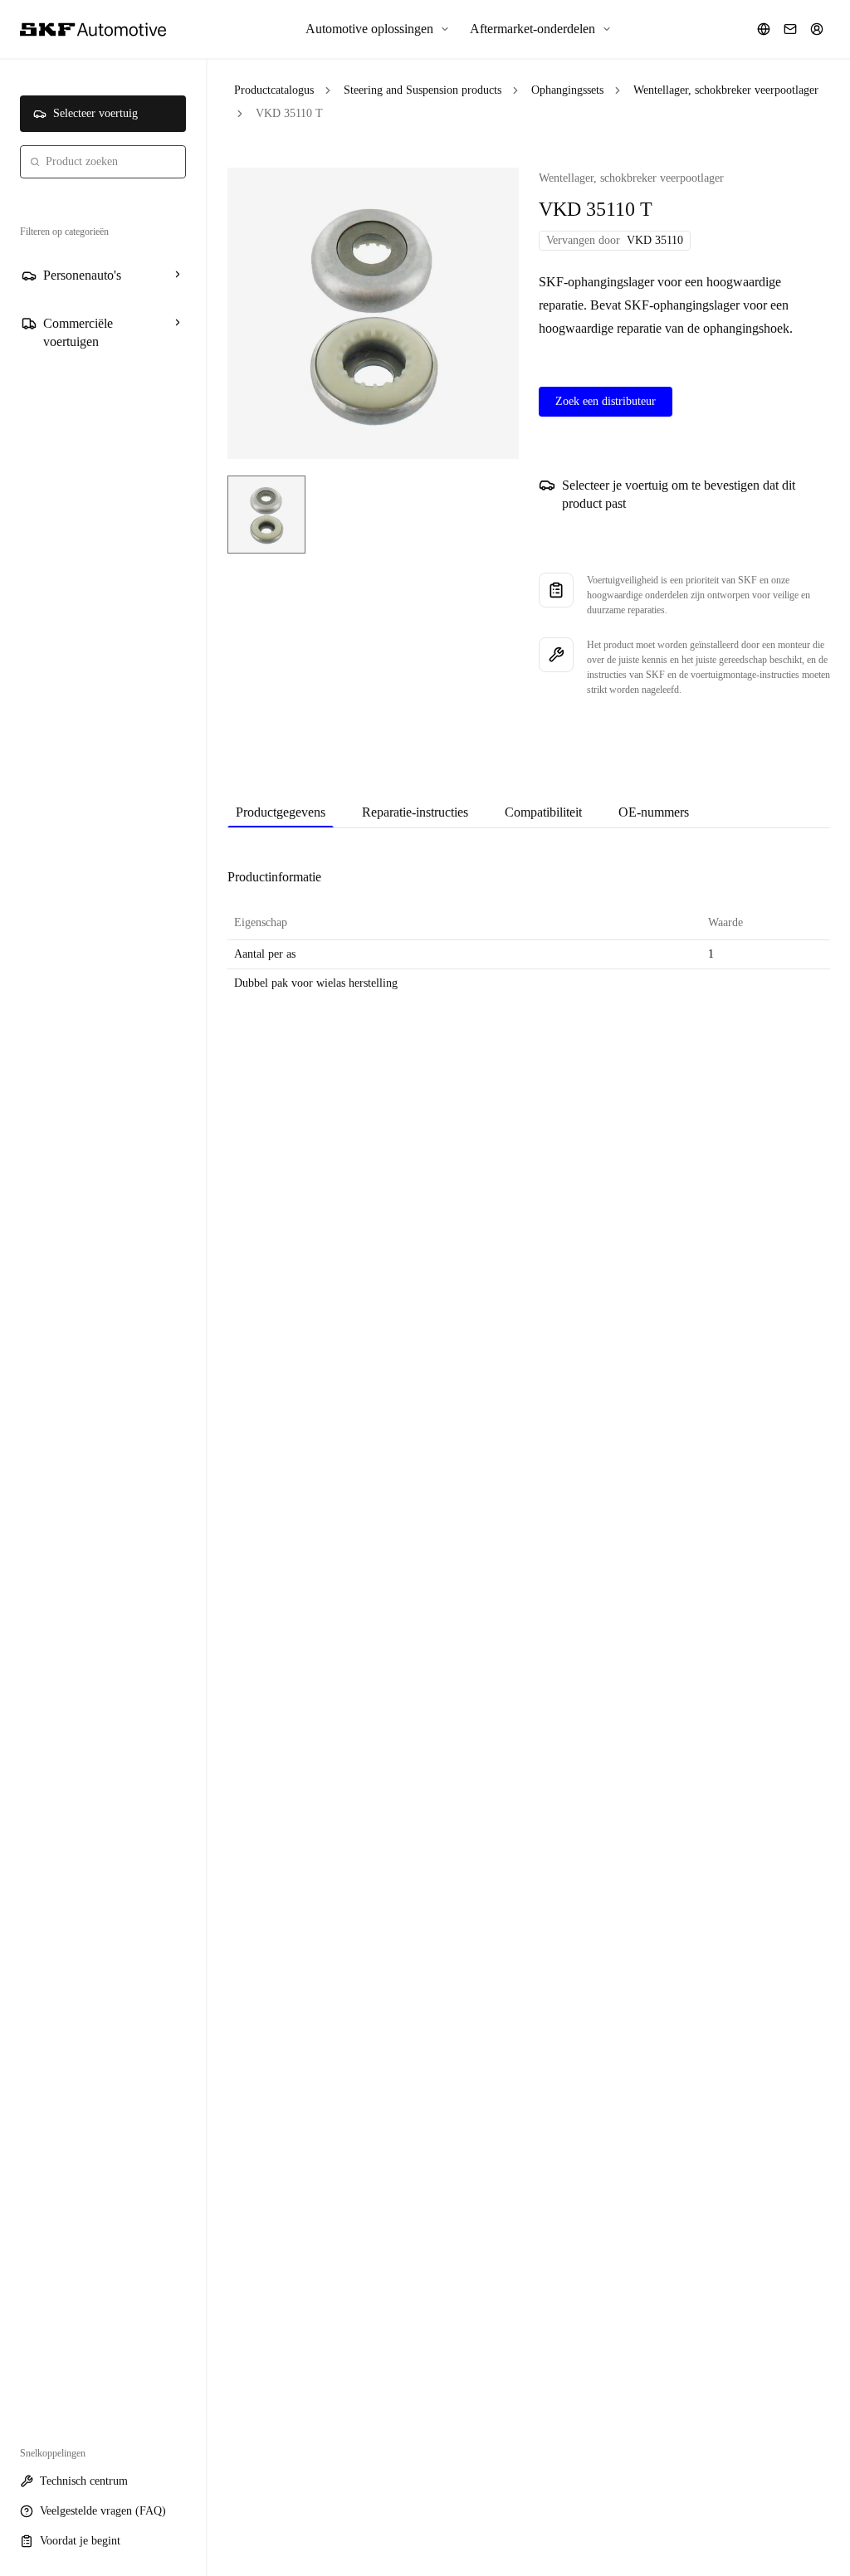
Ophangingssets (567, 90)
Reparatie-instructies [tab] (415, 812)
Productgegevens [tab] (281, 812)
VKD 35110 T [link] (289, 113)
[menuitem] (378, 29)
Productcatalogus (274, 90)
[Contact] (790, 29)
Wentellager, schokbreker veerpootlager (726, 90)
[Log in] (817, 29)
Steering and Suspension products (423, 90)
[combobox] (103, 162)
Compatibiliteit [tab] (543, 812)
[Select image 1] (266, 515)
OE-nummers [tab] (654, 812)
